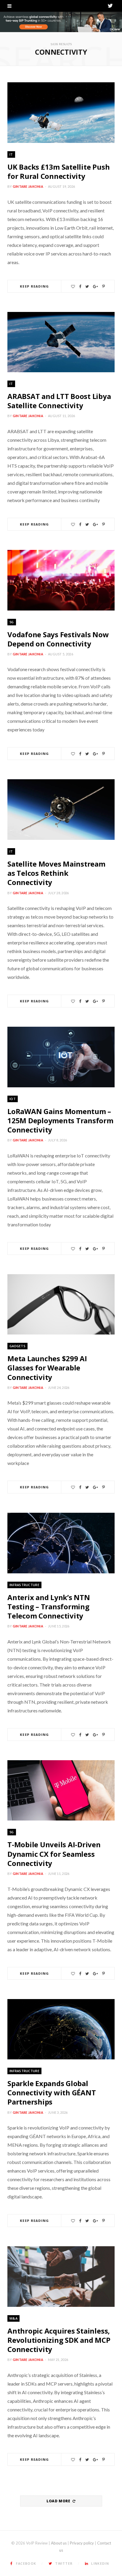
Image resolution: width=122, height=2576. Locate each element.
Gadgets (17, 1346)
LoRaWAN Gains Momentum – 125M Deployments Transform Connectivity (60, 1120)
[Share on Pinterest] (103, 287)
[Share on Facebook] (80, 287)
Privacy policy (82, 2543)
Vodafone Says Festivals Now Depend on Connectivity (58, 639)
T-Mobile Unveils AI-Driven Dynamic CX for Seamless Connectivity (54, 1854)
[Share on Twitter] (87, 287)
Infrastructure (24, 1585)
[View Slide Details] (61, 22)
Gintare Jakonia (28, 186)
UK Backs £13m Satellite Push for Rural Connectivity (58, 171)
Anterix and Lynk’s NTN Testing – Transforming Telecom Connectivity (49, 1606)
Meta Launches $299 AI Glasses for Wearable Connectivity (47, 1368)
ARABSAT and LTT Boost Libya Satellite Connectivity (59, 401)
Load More (59, 2501)
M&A (13, 2318)
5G (12, 622)
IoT (13, 1099)
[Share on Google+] (95, 287)
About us (59, 2543)
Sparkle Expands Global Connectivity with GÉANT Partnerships (52, 2092)
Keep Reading (34, 286)
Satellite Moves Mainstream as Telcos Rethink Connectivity (56, 873)
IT (11, 154)
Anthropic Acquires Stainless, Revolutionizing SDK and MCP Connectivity (59, 2340)
